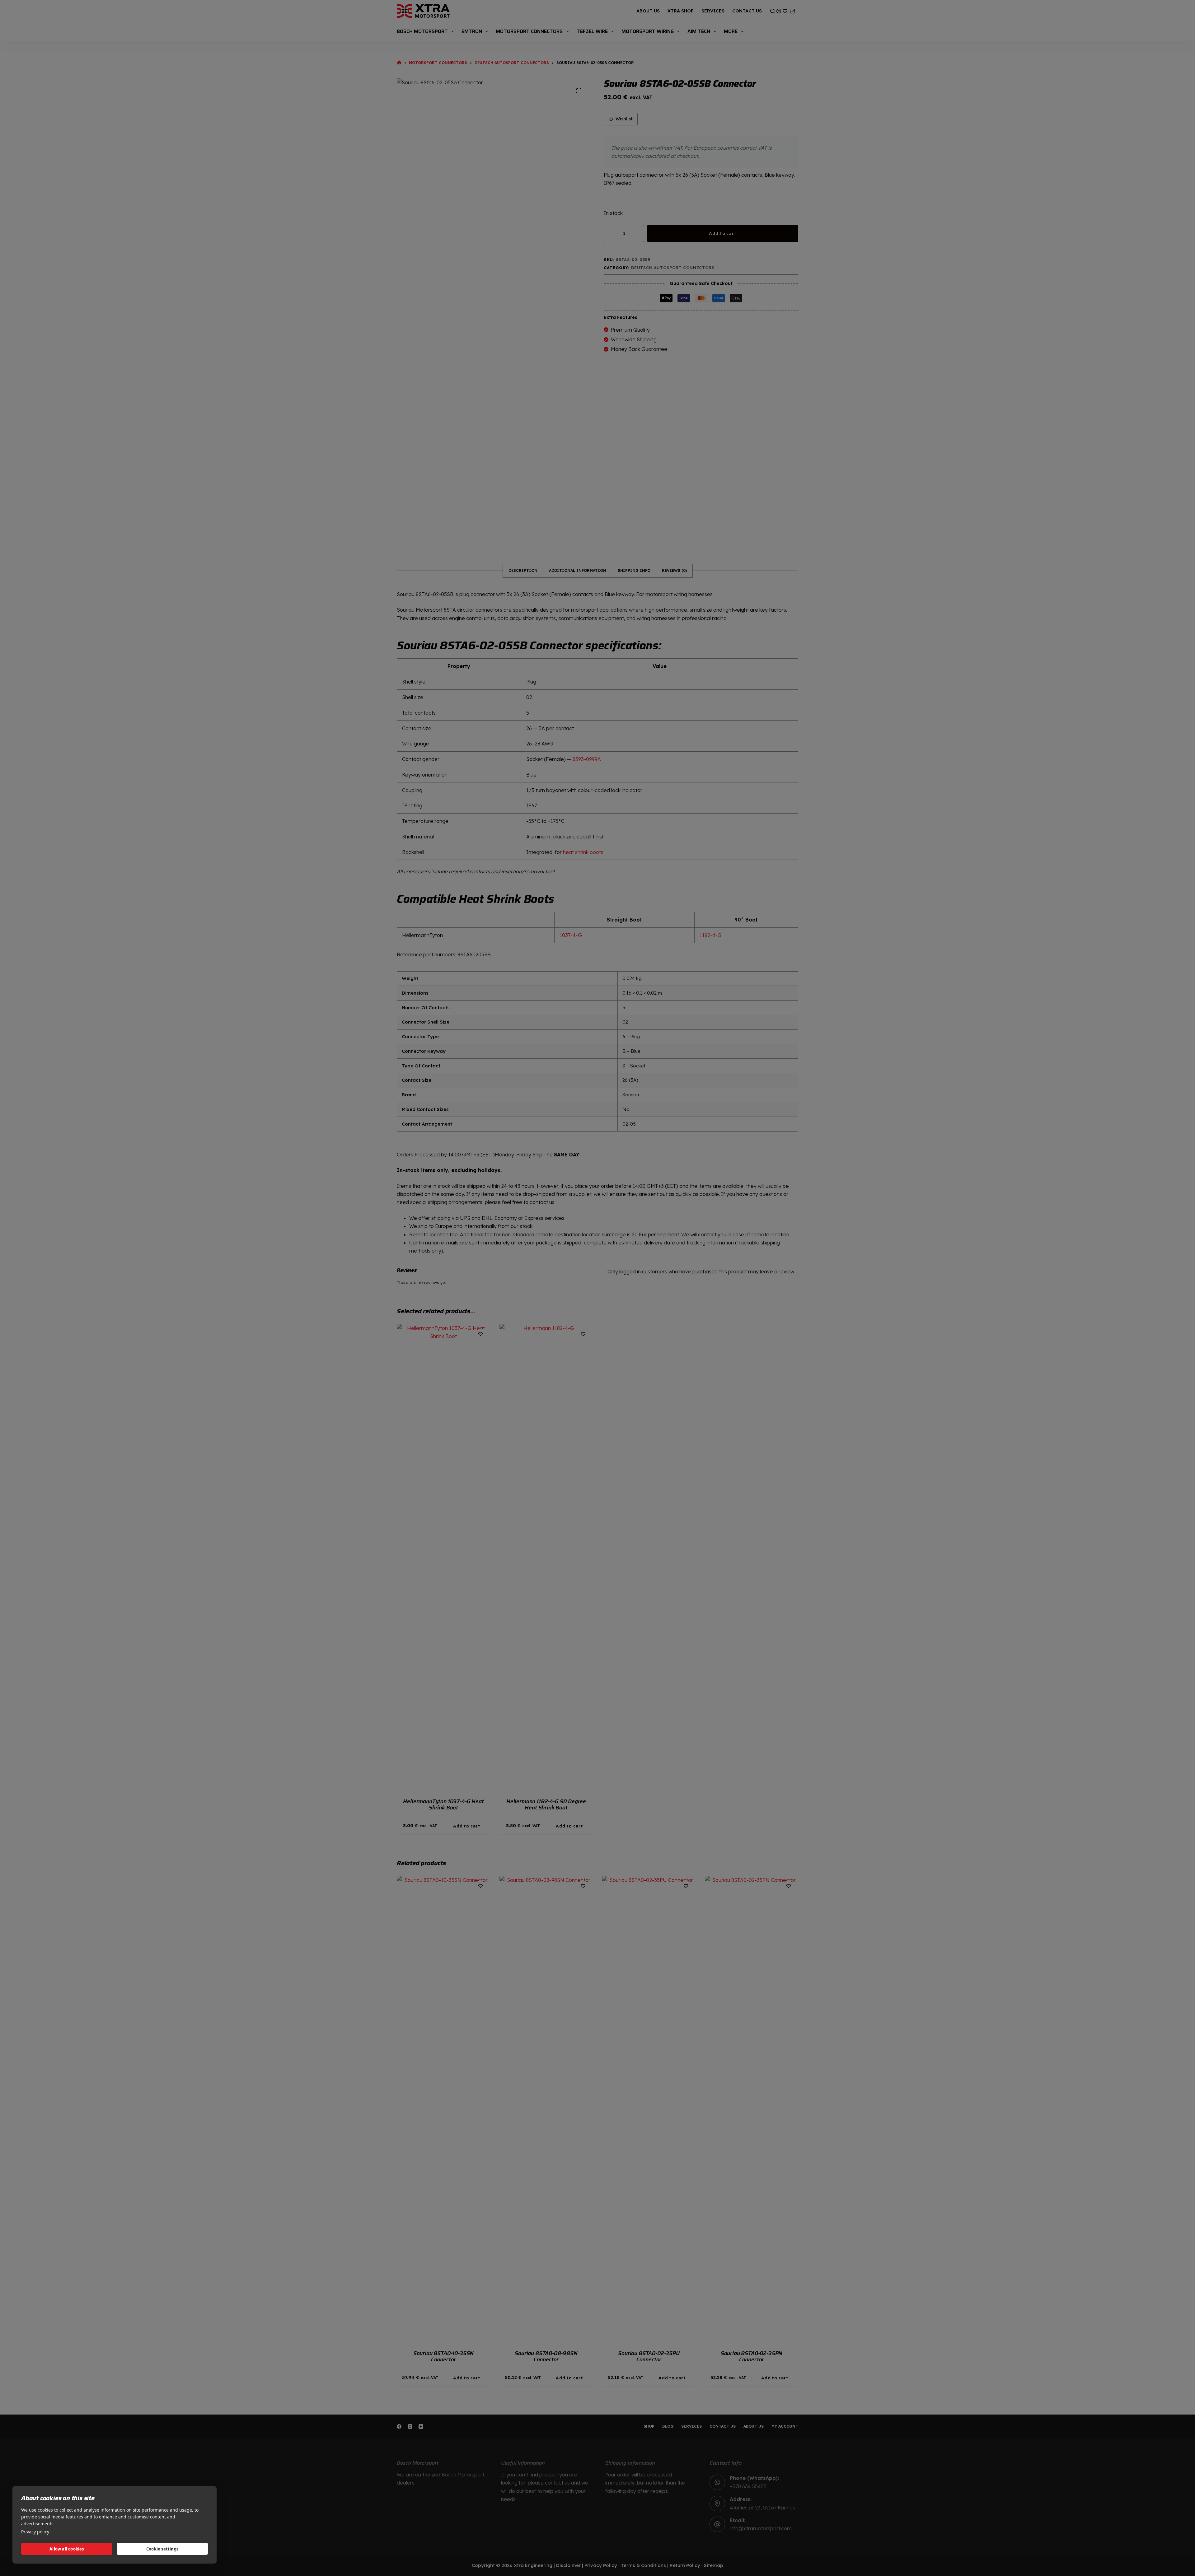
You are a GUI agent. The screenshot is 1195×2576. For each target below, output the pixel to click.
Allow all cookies (67, 2549)
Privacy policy (35, 2532)
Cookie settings (162, 2549)
